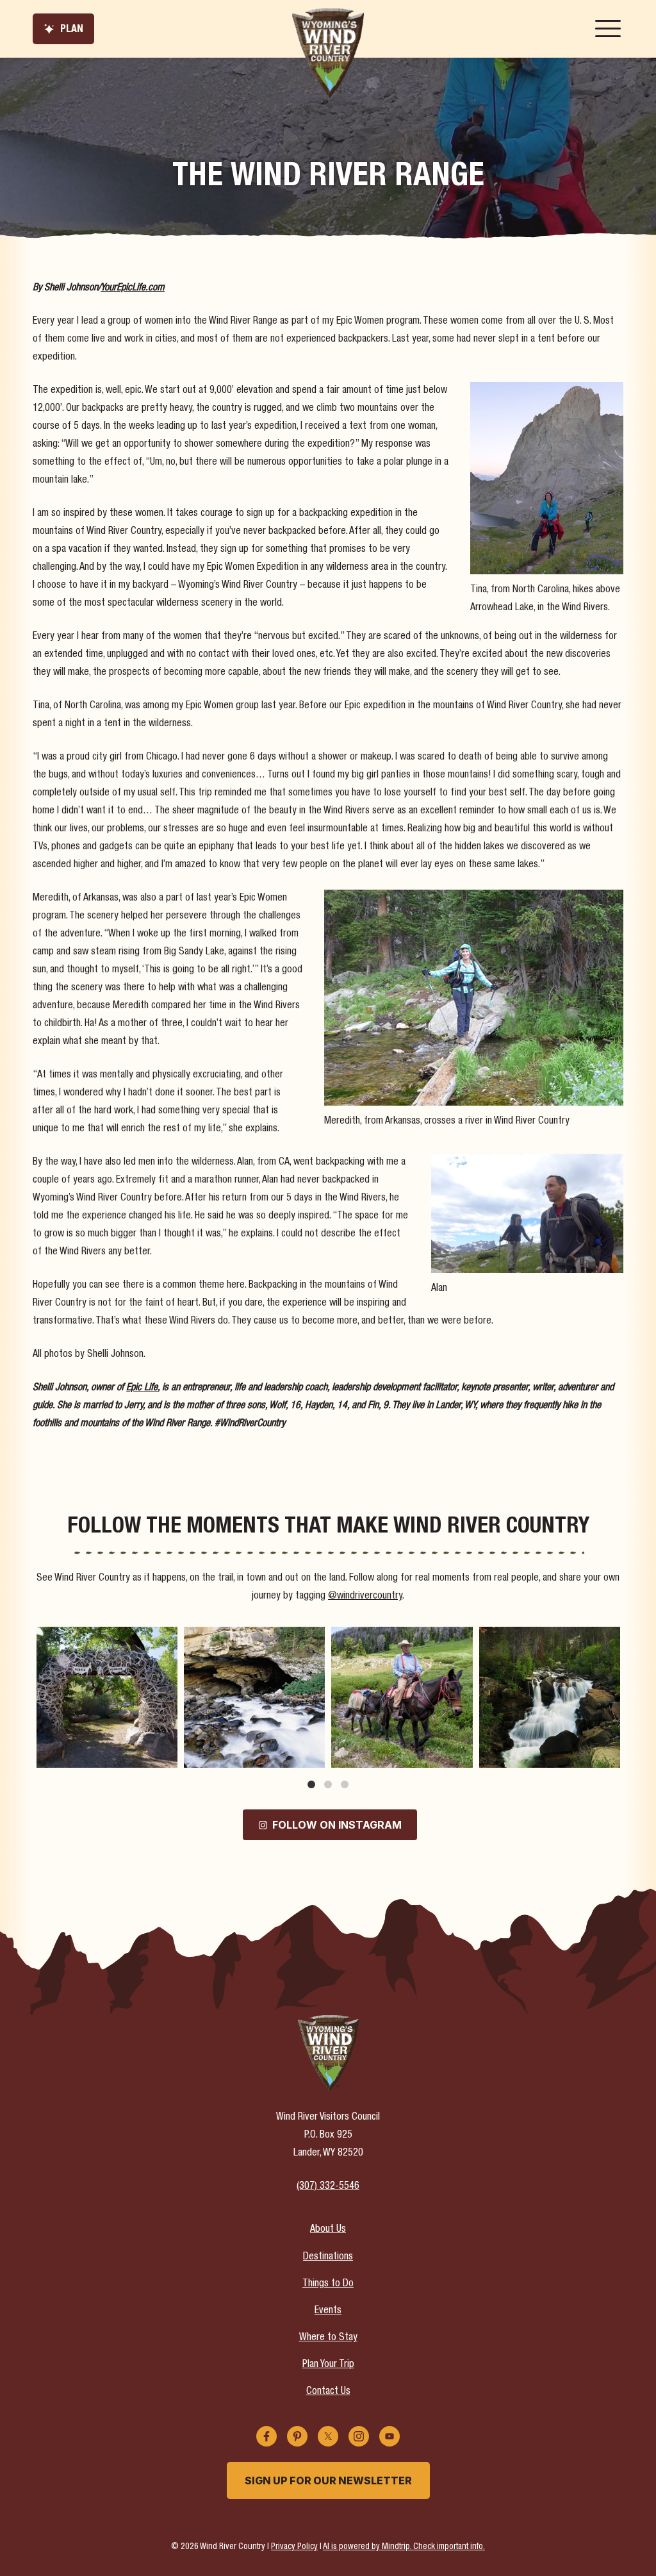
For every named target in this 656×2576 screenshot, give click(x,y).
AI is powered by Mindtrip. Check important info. (404, 2547)
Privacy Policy (294, 2547)
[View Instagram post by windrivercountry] (166, 1756)
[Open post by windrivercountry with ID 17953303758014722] (550, 1697)
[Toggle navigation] (608, 29)
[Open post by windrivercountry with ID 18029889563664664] (402, 1697)
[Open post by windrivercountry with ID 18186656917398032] (107, 1697)
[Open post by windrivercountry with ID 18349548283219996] (254, 1697)
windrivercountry (105, 1638)
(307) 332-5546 (328, 2187)
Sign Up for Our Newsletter (328, 2480)
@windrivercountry (365, 1597)
